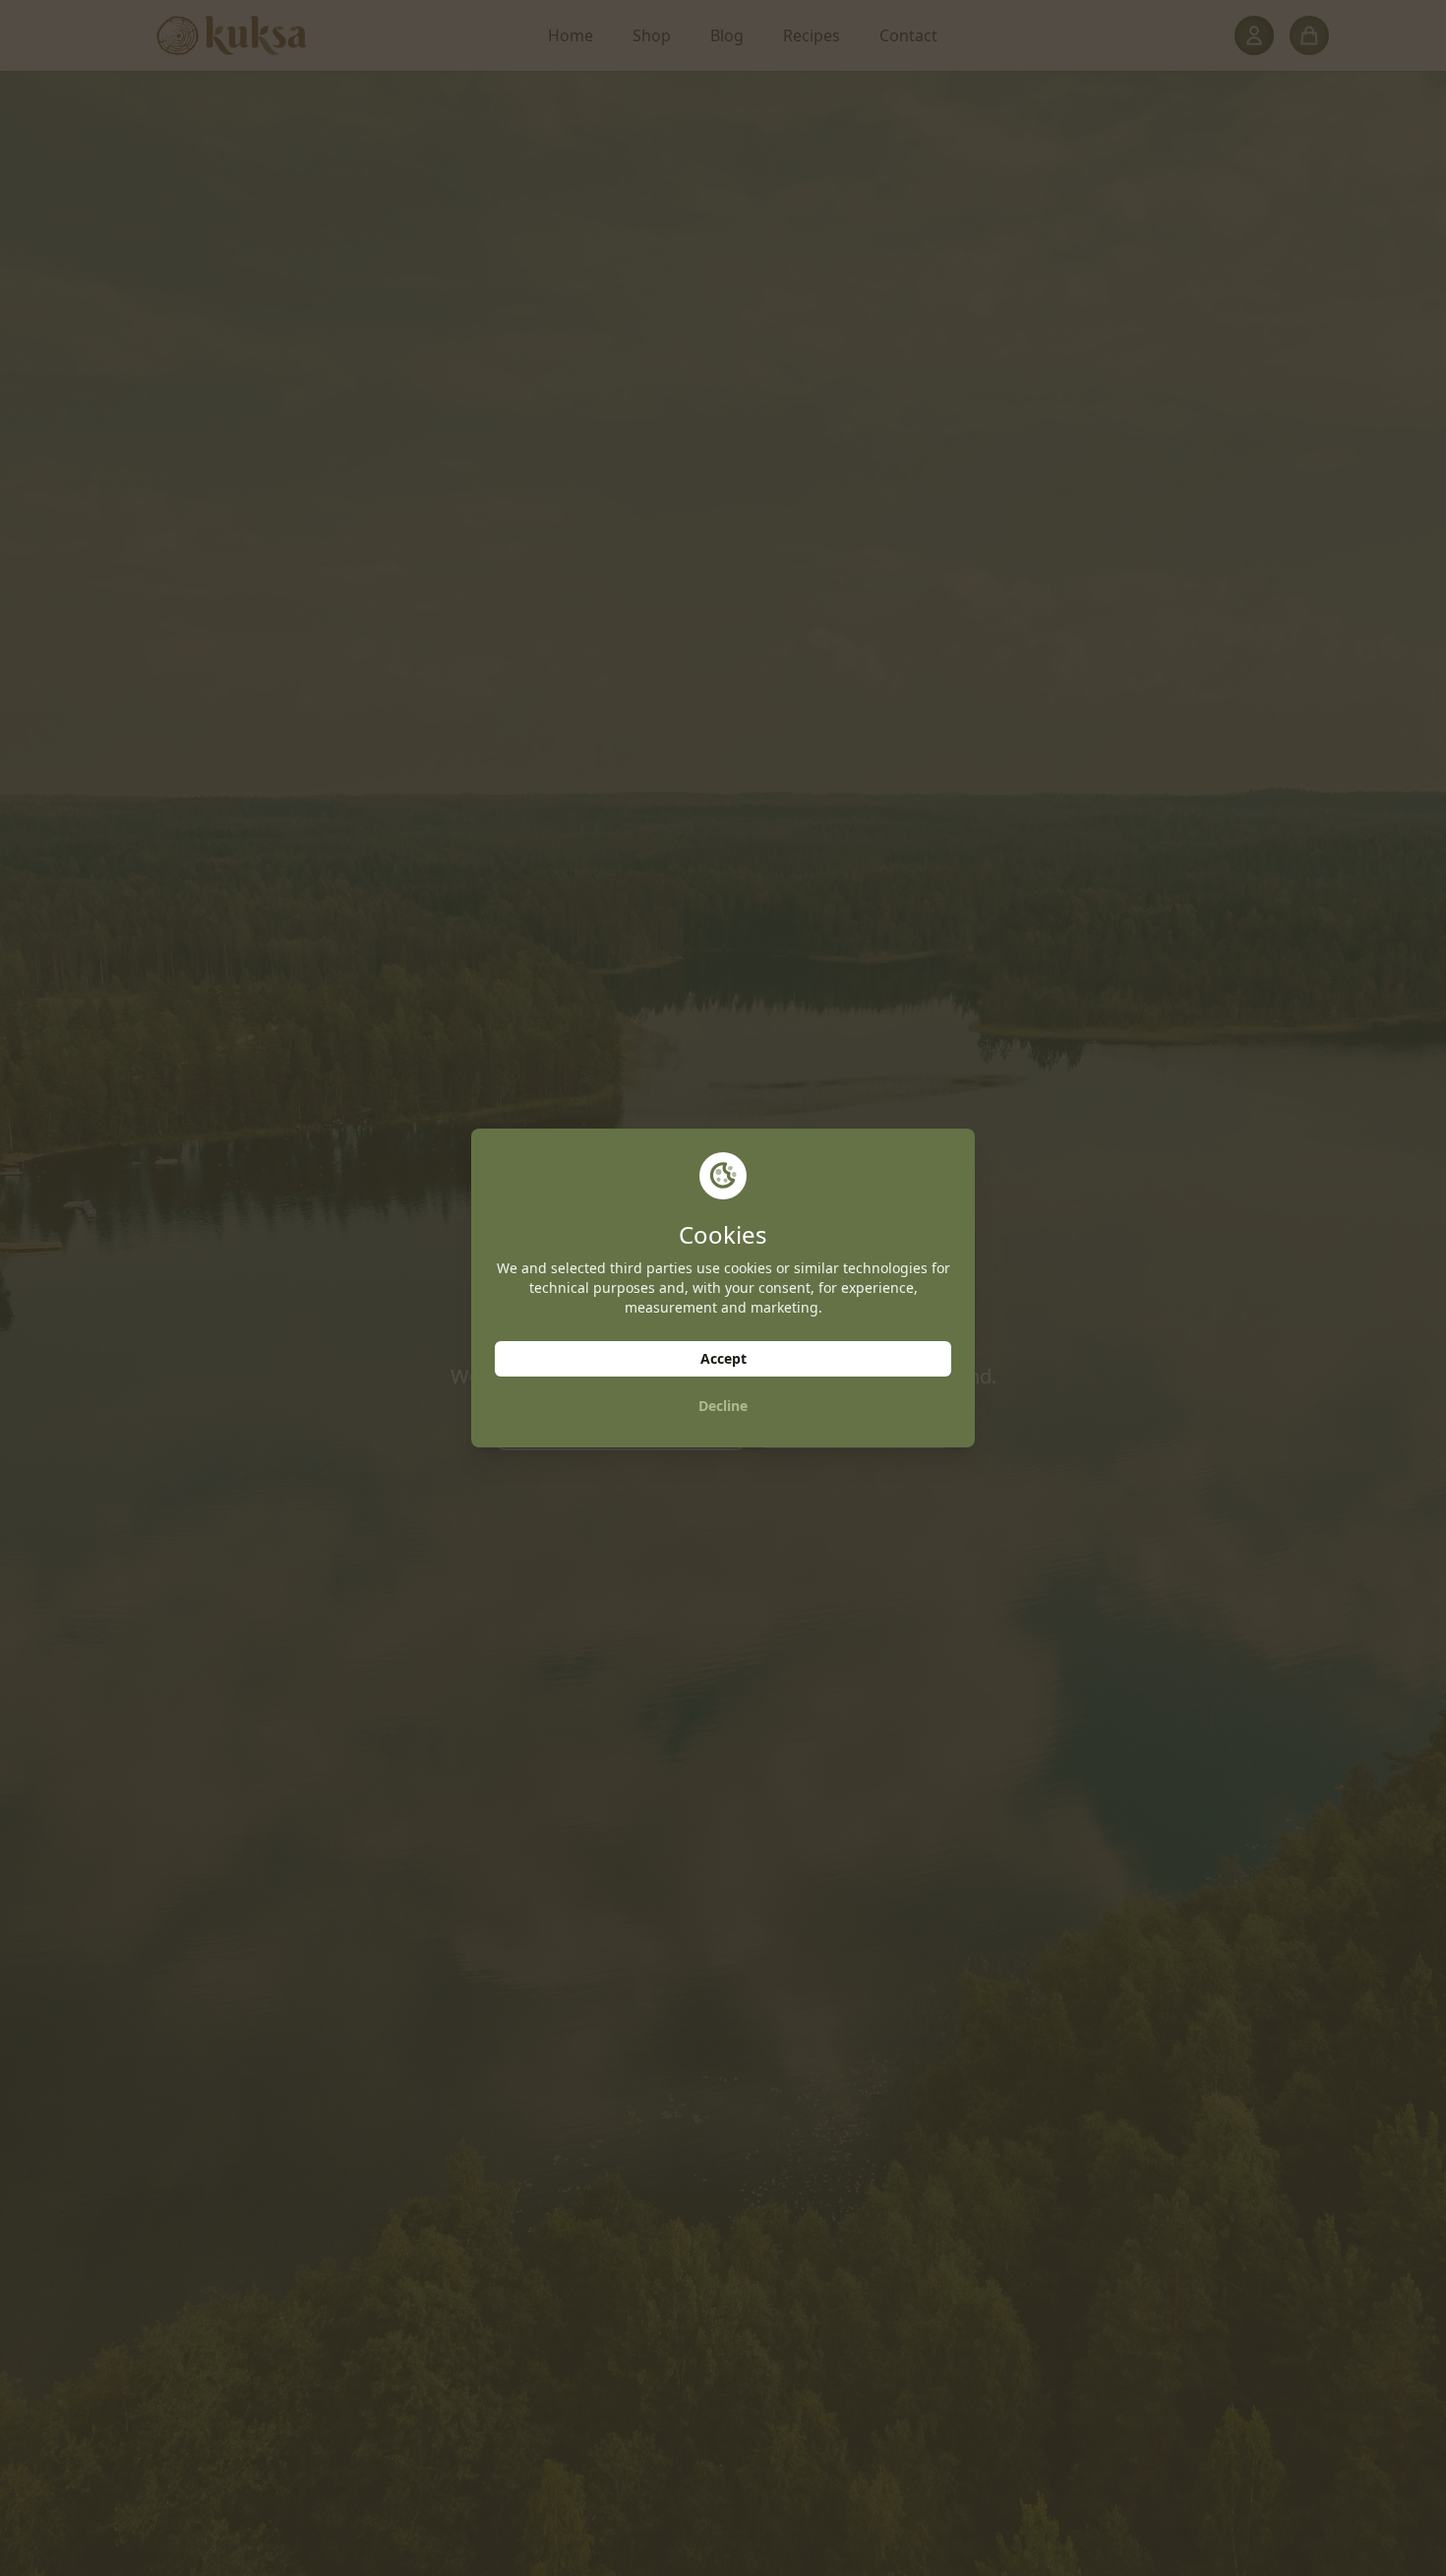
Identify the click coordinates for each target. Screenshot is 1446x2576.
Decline (723, 1406)
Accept (723, 1358)
